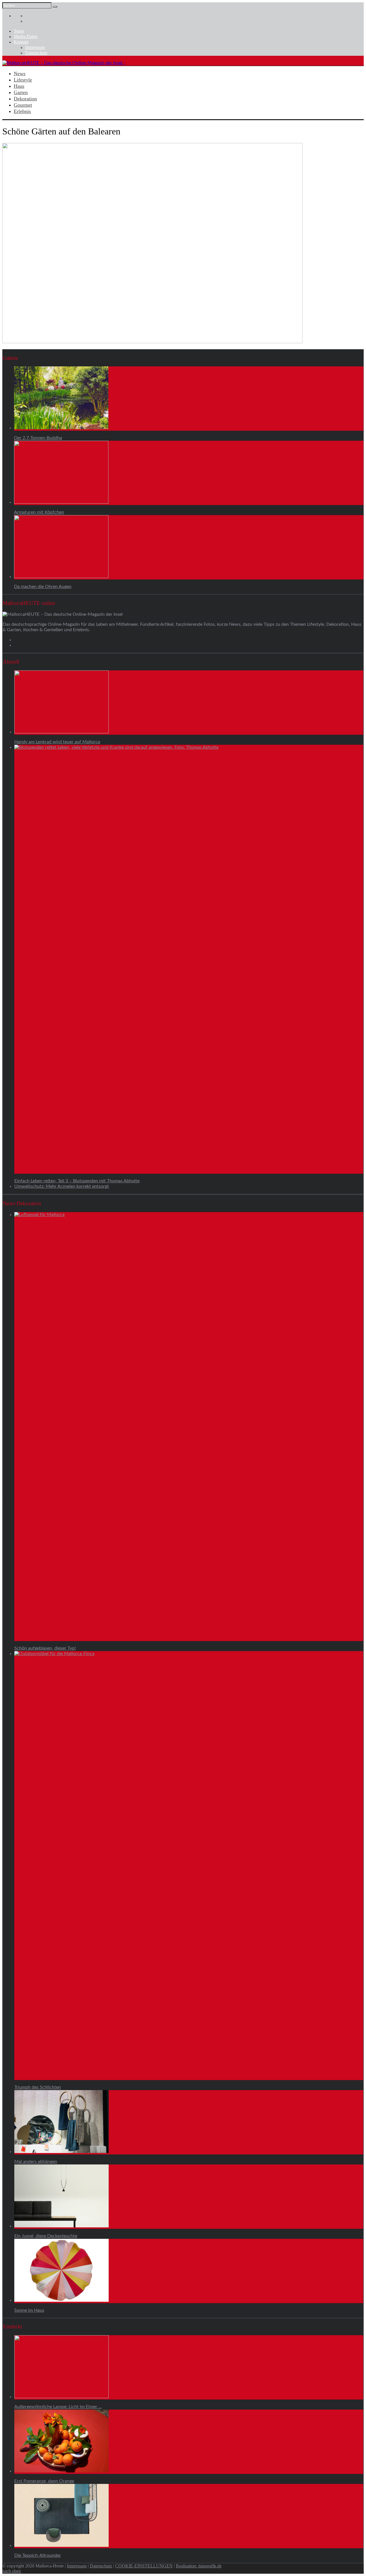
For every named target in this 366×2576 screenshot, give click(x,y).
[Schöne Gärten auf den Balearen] (152, 342)
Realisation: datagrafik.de (199, 2566)
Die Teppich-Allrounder (38, 2555)
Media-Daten (26, 36)
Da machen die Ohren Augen (43, 587)
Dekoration (25, 99)
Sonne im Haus (29, 2310)
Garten (21, 92)
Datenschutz (36, 53)
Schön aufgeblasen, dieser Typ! (45, 1648)
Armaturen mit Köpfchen (39, 512)
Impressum (35, 47)
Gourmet (23, 105)
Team (19, 31)
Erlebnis (22, 111)
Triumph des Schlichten (38, 2087)
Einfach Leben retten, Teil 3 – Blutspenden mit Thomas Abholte (77, 1181)
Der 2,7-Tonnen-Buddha (38, 438)
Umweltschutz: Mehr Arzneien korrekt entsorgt (62, 1186)
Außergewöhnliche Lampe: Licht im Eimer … (58, 2407)
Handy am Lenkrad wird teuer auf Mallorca (57, 742)
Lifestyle (23, 80)
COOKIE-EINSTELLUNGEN (144, 2566)
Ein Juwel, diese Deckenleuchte (46, 2236)
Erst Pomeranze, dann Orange (44, 2481)
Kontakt (21, 42)
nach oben (12, 2571)
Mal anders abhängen (36, 2162)
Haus (19, 86)
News (20, 74)
